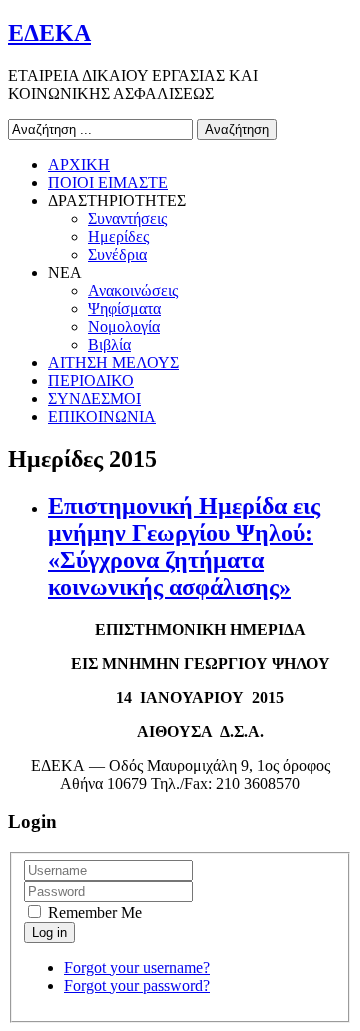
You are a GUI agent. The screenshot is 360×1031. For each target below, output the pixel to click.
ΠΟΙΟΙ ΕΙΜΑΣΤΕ (108, 182)
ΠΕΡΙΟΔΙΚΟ (91, 380)
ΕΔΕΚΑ (49, 33)
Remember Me (93, 912)
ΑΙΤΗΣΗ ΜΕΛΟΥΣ (113, 362)
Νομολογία (124, 326)
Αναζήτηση (237, 129)
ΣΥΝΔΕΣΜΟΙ (94, 398)
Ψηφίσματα (124, 308)
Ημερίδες (118, 236)
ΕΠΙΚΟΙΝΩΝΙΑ (102, 416)
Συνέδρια (117, 254)
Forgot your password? (137, 985)
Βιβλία (109, 344)
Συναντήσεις (127, 218)
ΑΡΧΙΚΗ (79, 164)
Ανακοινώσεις (133, 290)
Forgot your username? (137, 967)
